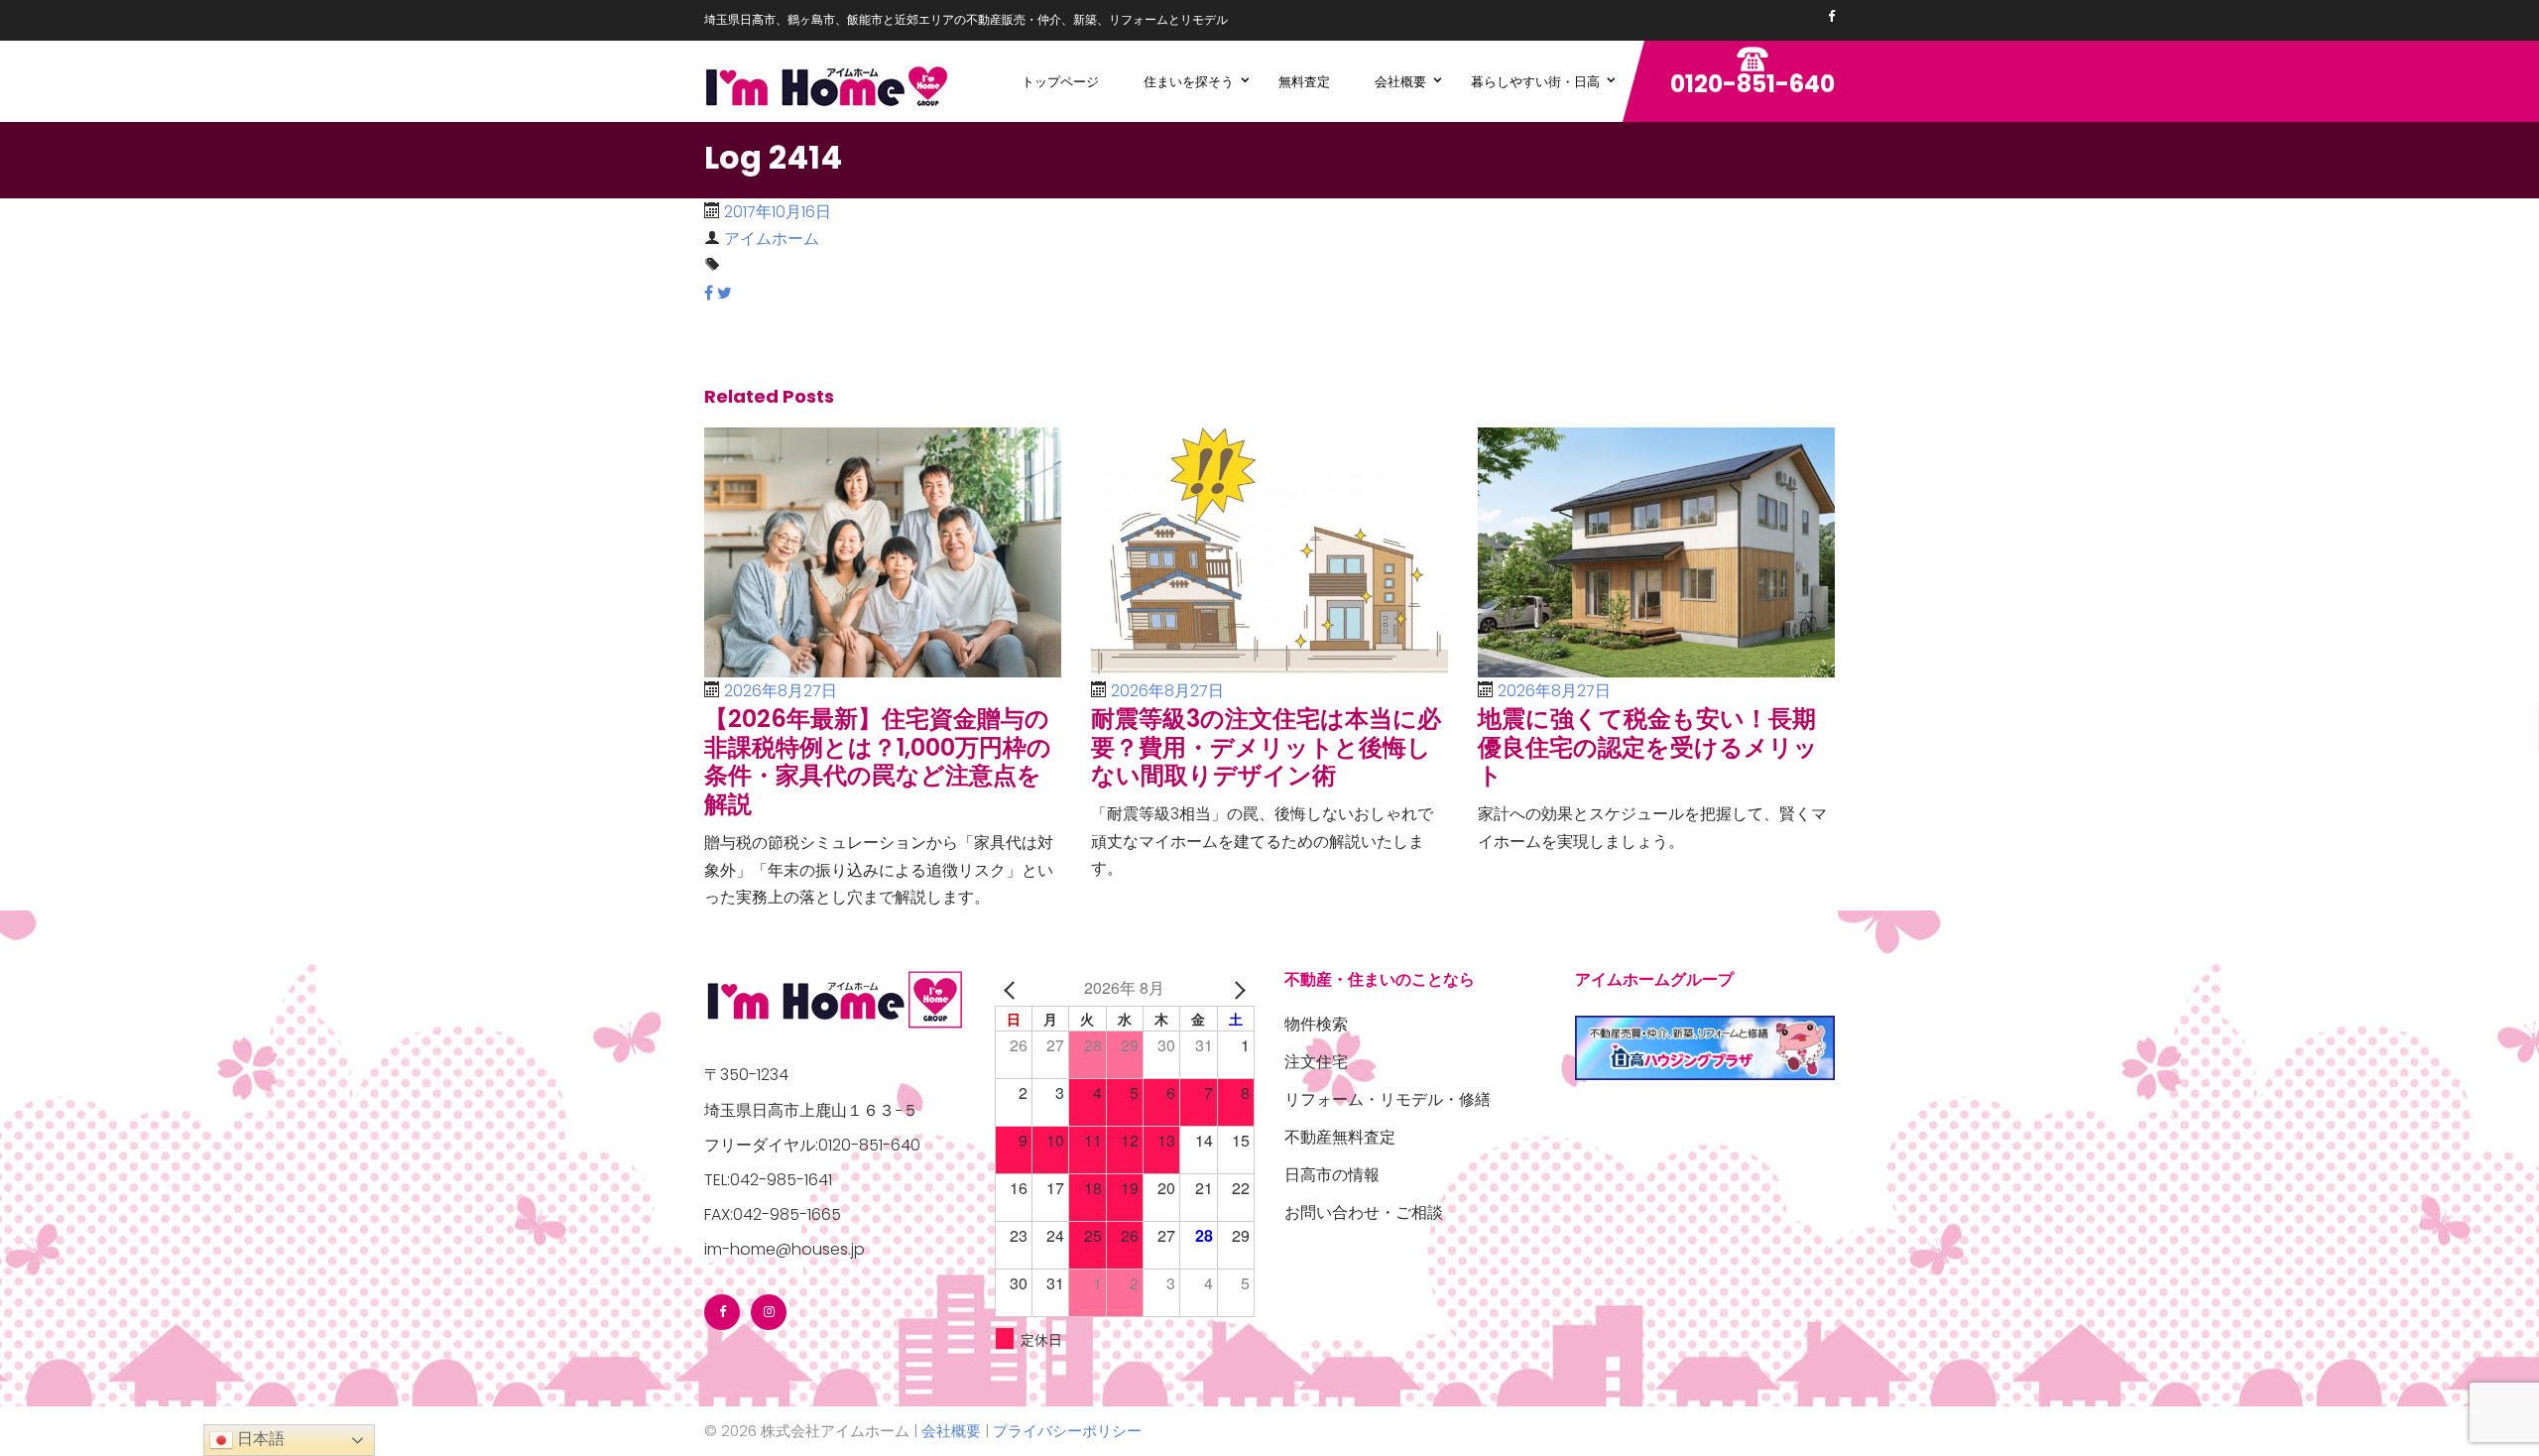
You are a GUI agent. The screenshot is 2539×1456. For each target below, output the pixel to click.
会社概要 (951, 1431)
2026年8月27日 (781, 691)
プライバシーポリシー (1067, 1431)
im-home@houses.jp (785, 1249)
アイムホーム (772, 239)
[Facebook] (1831, 16)
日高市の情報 (1332, 1175)
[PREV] (1014, 987)
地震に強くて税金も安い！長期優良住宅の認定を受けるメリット (1648, 747)
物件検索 (1316, 1024)
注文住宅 (1316, 1062)
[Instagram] (769, 1312)
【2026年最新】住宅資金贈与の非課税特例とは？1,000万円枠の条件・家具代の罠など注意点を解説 (878, 761)
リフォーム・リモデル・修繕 (1388, 1099)
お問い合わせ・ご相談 (1364, 1213)
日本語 (259, 1439)
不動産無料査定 (1340, 1137)
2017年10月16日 (778, 212)
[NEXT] (1236, 987)
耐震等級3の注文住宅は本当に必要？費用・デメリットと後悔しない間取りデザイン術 (1266, 747)
